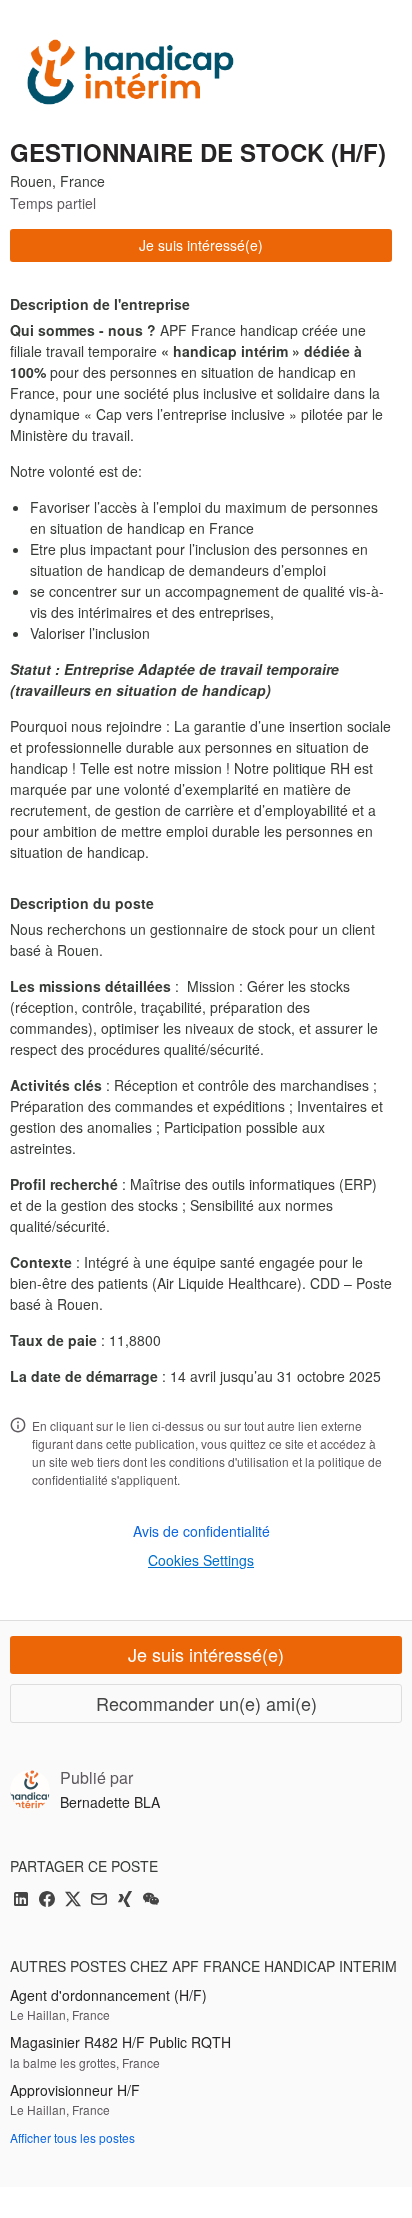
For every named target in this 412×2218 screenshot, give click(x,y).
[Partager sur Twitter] (73, 1900)
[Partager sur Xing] (125, 1900)
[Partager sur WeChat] (151, 1900)
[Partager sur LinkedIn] (21, 1900)
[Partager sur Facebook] (47, 1900)
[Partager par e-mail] (99, 1900)
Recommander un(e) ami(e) (206, 1703)
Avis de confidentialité (201, 1531)
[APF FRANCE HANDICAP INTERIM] (130, 72)
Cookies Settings (201, 1560)
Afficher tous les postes (72, 2137)
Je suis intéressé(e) (201, 245)
